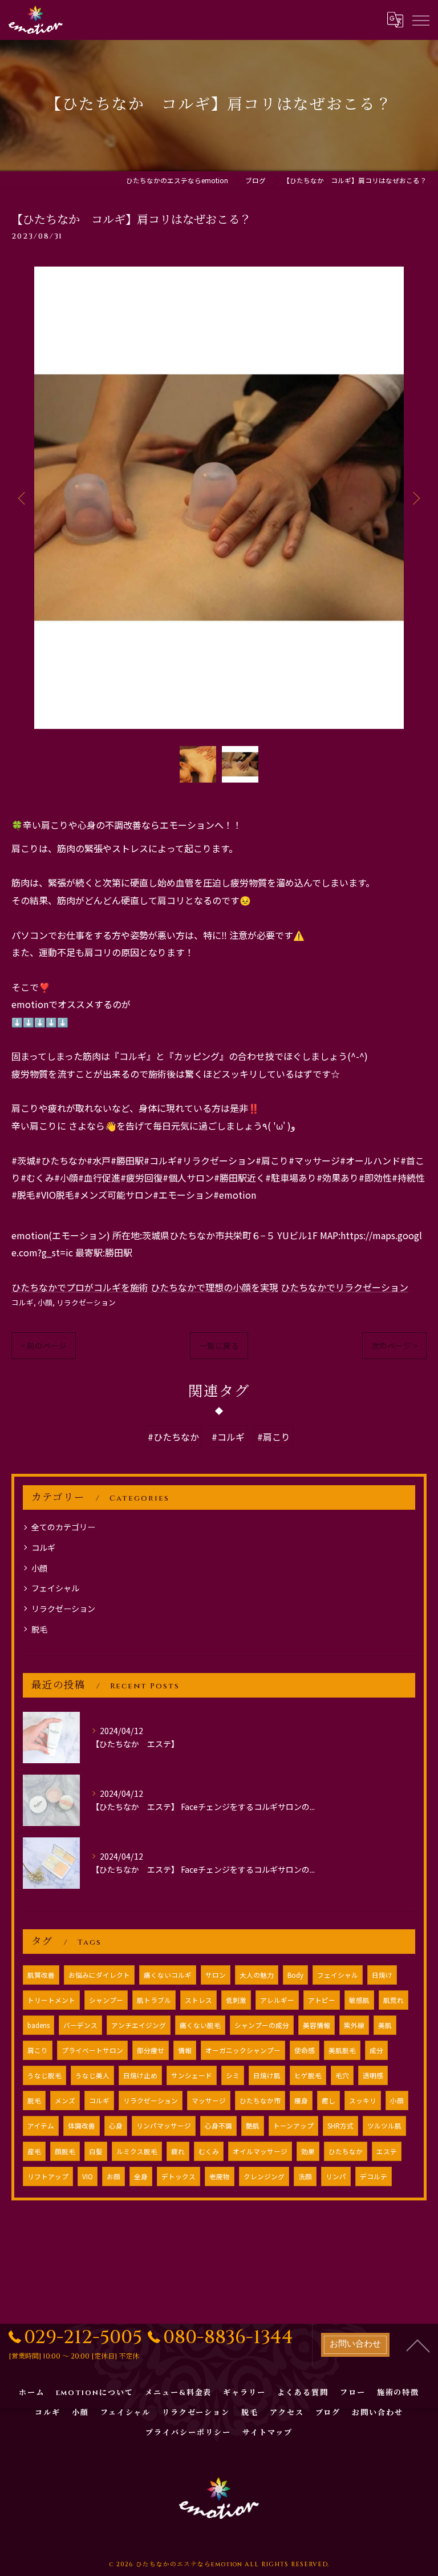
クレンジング (264, 2176)
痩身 (301, 2101)
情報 (185, 2050)
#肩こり (274, 1437)
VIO (88, 2176)
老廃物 (220, 2176)
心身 (116, 2126)
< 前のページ (44, 1345)
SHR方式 (340, 2126)
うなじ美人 (92, 2075)
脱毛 (39, 1629)
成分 (376, 2050)
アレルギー (277, 2000)
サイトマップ (267, 2433)
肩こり (38, 2050)
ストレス (198, 2000)
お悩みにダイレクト (99, 1975)
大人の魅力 (257, 1975)
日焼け (382, 1975)
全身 (141, 2176)
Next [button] (415, 498)
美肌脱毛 (342, 2050)
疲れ (178, 2151)
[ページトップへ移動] (418, 2345)
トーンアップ (293, 2126)
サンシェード (192, 2075)
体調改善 (82, 2126)
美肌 (385, 2025)
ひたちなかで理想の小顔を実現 (214, 1287)
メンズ (65, 2101)
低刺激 (236, 2000)
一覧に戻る (219, 1345)
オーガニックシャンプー (243, 2050)
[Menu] (420, 19)
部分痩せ (151, 2050)
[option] (219, 498)
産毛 (34, 2151)
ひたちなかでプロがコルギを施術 (80, 1287)
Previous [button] (23, 498)
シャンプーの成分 (262, 2025)
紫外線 (354, 2025)
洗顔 (305, 2176)
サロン (216, 1975)
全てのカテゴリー (63, 1527)
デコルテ (374, 2176)
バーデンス (80, 2025)
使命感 (305, 2050)
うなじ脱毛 (44, 2075)
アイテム (41, 2126)
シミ (233, 2075)
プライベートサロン (92, 2050)
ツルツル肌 (384, 2126)
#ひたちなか (173, 1437)
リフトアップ (48, 2176)
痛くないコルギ (168, 1975)
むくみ (209, 2151)
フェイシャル (55, 1588)
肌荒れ (394, 2000)
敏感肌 (359, 2000)
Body (295, 1975)
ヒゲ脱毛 (308, 2075)
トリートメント (51, 2000)
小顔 (45, 1302)
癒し (328, 2101)
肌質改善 (41, 1975)
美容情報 (317, 2025)
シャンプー (106, 2000)
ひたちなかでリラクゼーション (344, 1287)
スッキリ (363, 2101)
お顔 (113, 2176)
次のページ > (394, 1345)
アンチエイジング (139, 2025)
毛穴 (342, 2075)
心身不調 (218, 2126)
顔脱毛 (65, 2151)
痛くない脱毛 (200, 2025)
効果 (308, 2151)
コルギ (23, 1302)
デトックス (179, 2176)
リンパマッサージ (164, 2126)
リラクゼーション (86, 1302)
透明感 (373, 2075)
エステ (387, 2151)
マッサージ (209, 2101)
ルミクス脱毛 (137, 2151)
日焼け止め (140, 2075)
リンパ (336, 2176)
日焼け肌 (267, 2075)
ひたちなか (346, 2151)
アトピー (322, 2000)
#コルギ (228, 1437)
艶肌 (253, 2126)
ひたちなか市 (260, 2101)
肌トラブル (154, 2000)
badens (38, 2025)
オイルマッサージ (260, 2151)
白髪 (96, 2151)
